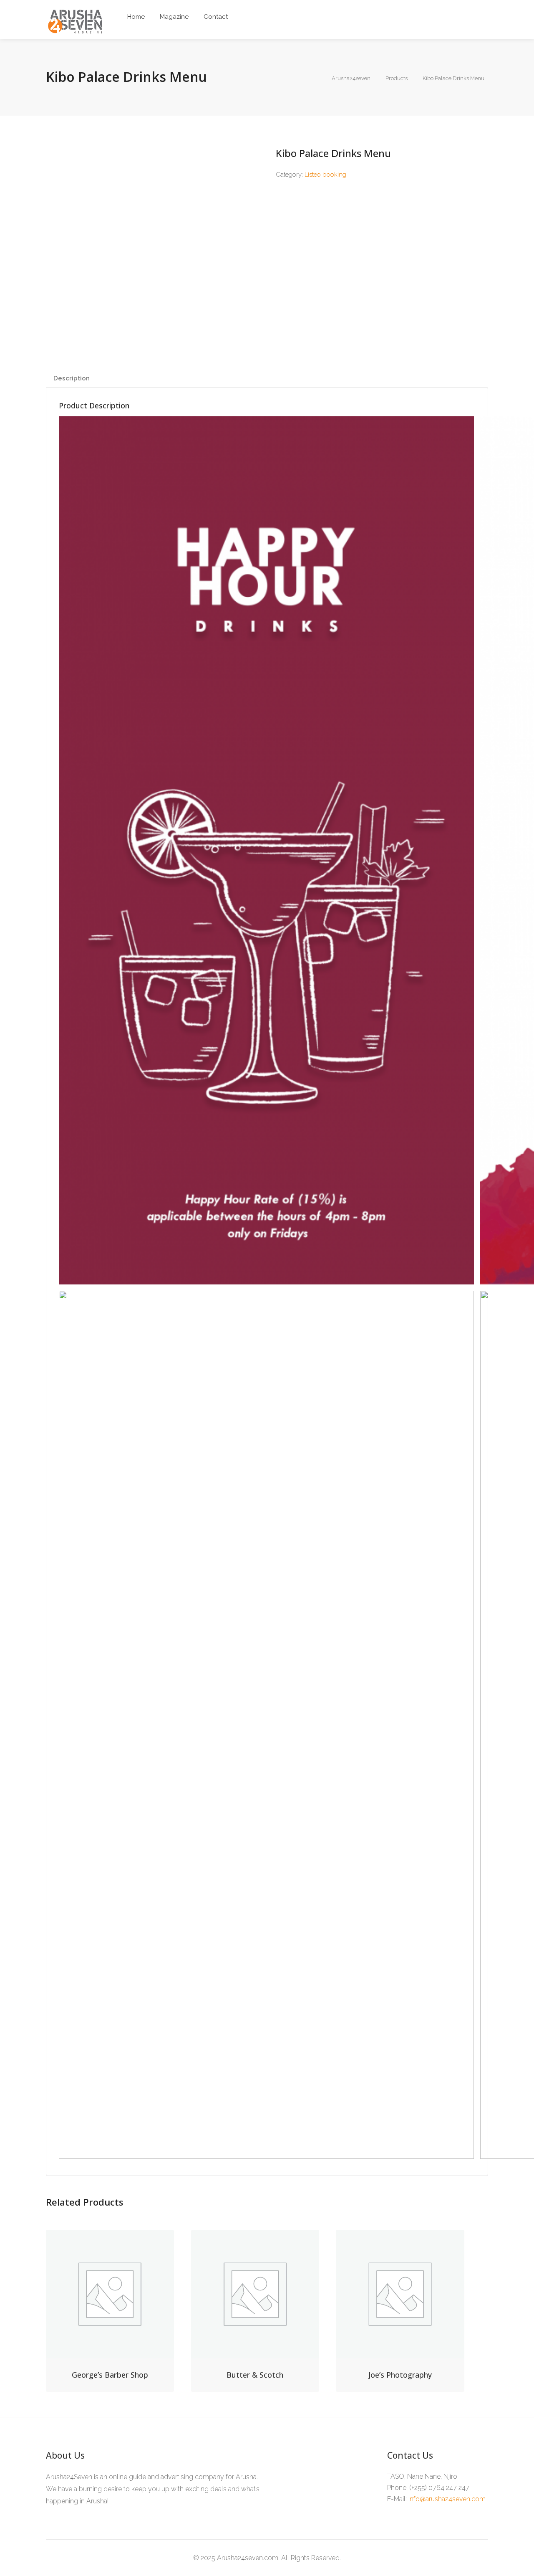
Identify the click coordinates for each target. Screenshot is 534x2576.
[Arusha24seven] (76, 22)
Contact (216, 17)
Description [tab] (72, 378)
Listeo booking (325, 175)
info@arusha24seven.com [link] (447, 2499)
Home (136, 17)
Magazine (174, 17)
